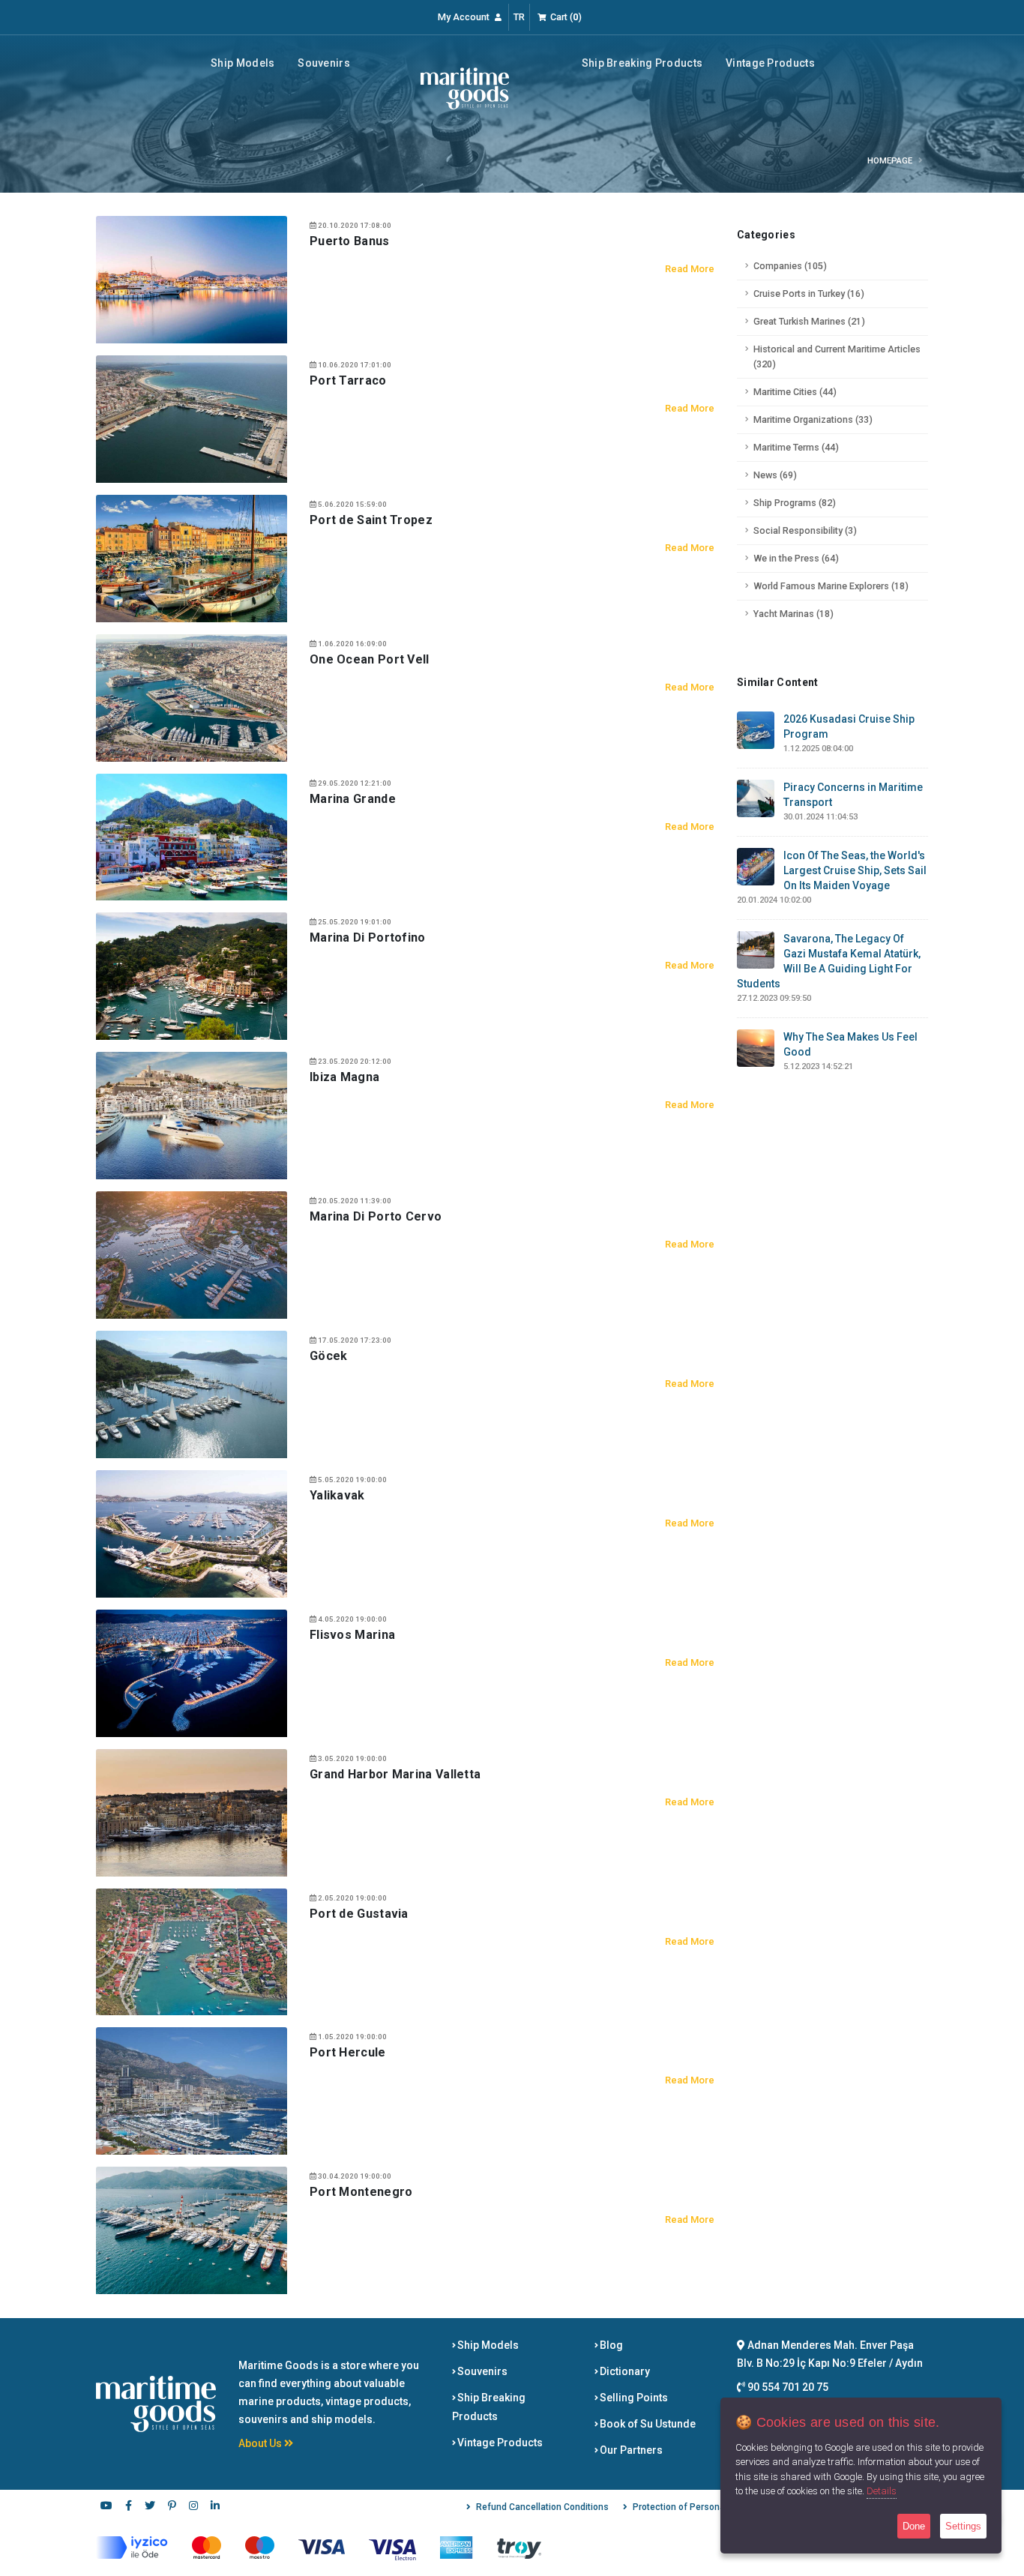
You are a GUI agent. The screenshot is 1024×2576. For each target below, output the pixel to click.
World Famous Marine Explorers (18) (831, 586)
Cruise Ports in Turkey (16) (809, 294)
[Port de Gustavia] (192, 1951)
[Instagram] (193, 2507)
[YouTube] (106, 2507)
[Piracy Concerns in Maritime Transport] (756, 798)
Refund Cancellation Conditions (542, 2507)
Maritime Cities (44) (795, 392)
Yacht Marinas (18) (793, 614)
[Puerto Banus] (192, 279)
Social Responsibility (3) (805, 530)
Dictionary (624, 2371)
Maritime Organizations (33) (813, 419)
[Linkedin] (215, 2507)
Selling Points (633, 2398)
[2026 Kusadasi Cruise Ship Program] (756, 729)
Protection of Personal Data (691, 2507)
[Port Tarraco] (192, 418)
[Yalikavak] (192, 1533)
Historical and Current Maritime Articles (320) (837, 356)
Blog (610, 2345)
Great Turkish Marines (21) (809, 321)
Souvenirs (324, 63)
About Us (261, 2443)
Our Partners (630, 2450)
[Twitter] (150, 2507)
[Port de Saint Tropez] (192, 557)
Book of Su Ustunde (647, 2424)
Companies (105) (790, 266)
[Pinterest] (172, 2507)
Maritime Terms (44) (796, 447)
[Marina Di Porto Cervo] (192, 1254)
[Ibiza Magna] (192, 1115)
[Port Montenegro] (192, 2230)
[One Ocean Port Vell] (192, 696)
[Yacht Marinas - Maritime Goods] (465, 88)
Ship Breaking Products (642, 63)
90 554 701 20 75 (787, 2387)
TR (519, 17)
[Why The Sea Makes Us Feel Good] (756, 1047)
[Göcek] (192, 1394)
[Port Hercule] (192, 2090)
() (566, 17)
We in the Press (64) (796, 558)
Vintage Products (770, 63)
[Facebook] (128, 2507)
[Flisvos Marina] (192, 1672)
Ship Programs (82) (795, 503)
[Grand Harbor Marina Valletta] (192, 1811)
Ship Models (243, 63)
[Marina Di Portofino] (192, 975)
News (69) (775, 475)
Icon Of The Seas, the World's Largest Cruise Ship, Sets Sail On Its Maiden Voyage (855, 870)
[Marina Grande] (192, 836)
